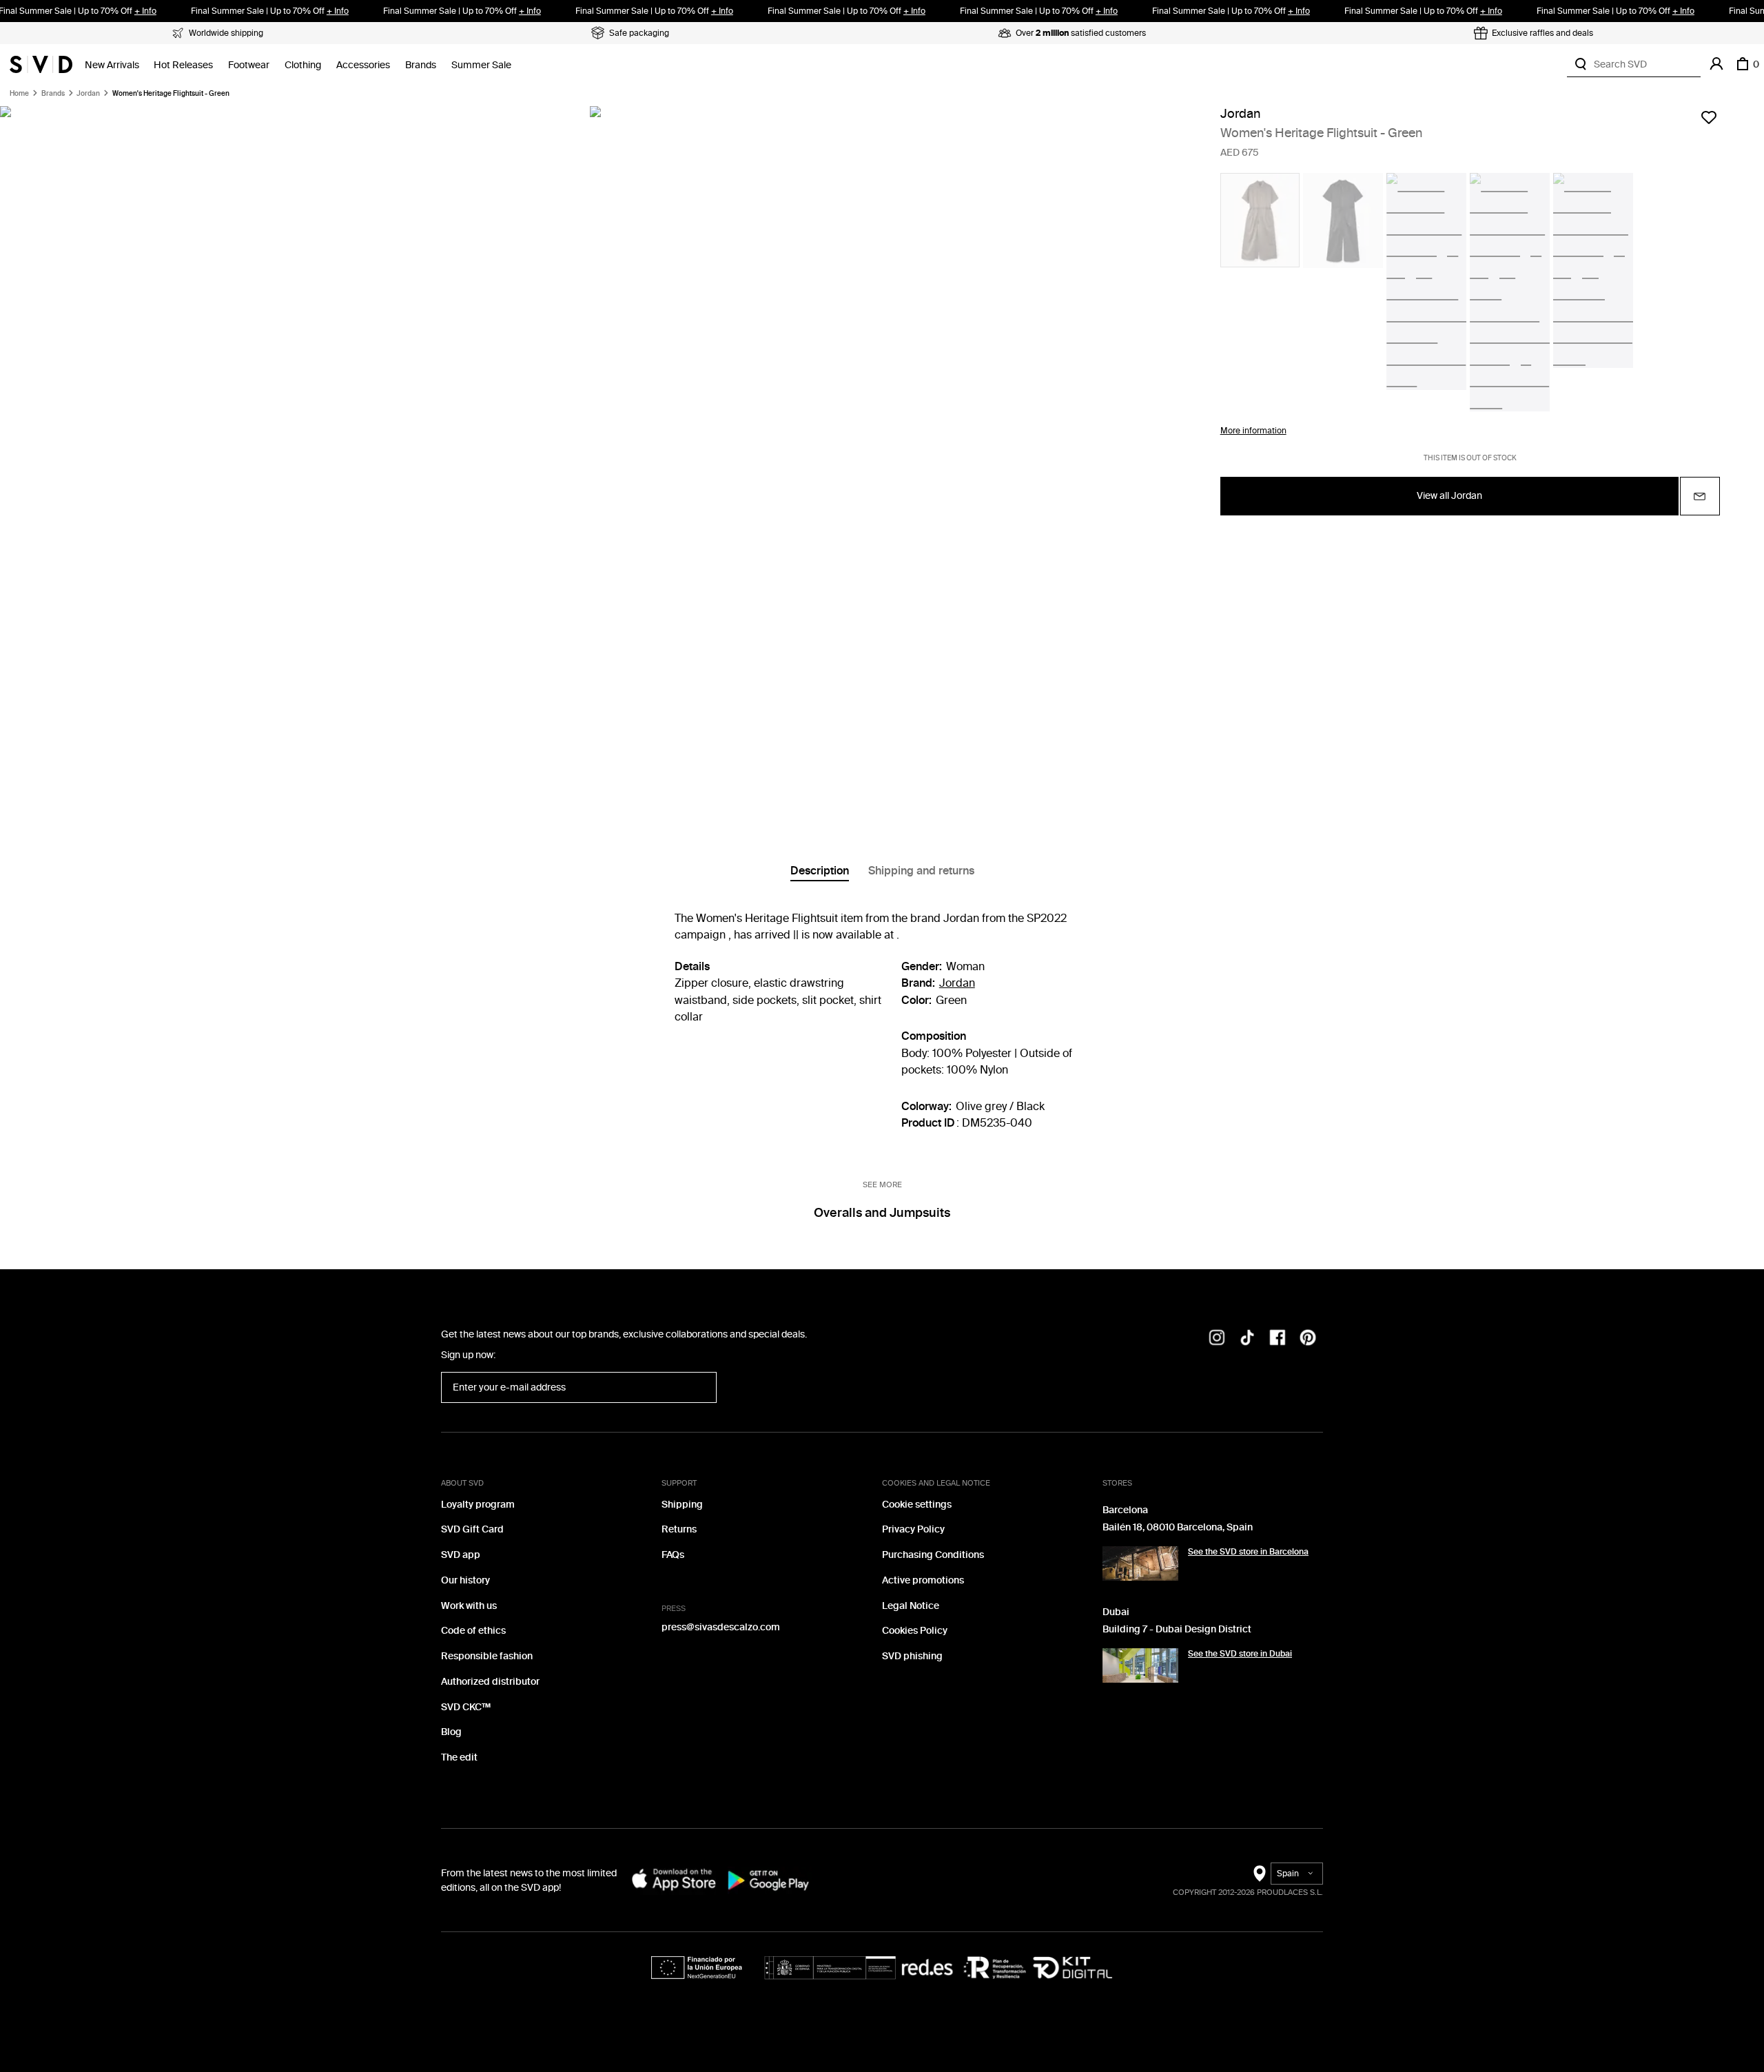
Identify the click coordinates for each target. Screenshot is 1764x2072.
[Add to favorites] (1709, 117)
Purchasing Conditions (933, 1555)
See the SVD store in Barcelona (1248, 1552)
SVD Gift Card (472, 1529)
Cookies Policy (915, 1631)
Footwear (249, 65)
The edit (459, 1757)
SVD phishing (912, 1656)
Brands (421, 65)
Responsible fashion (487, 1656)
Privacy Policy (913, 1529)
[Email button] (1700, 496)
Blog (451, 1732)
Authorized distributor (490, 1682)
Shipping (682, 1505)
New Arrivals (112, 65)
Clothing (303, 65)
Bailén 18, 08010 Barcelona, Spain (1178, 1527)
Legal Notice (911, 1606)
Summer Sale (481, 65)
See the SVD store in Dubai (1240, 1654)
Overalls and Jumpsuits (882, 1213)
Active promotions (923, 1580)
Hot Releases (183, 65)
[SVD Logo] (41, 64)
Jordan (88, 94)
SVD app (461, 1555)
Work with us (469, 1606)
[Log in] (1716, 64)
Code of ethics (473, 1631)
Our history (465, 1580)
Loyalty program (478, 1505)
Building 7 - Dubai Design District (1177, 1629)
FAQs (673, 1555)
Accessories (363, 65)
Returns (679, 1529)
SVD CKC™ (466, 1707)
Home (19, 94)
